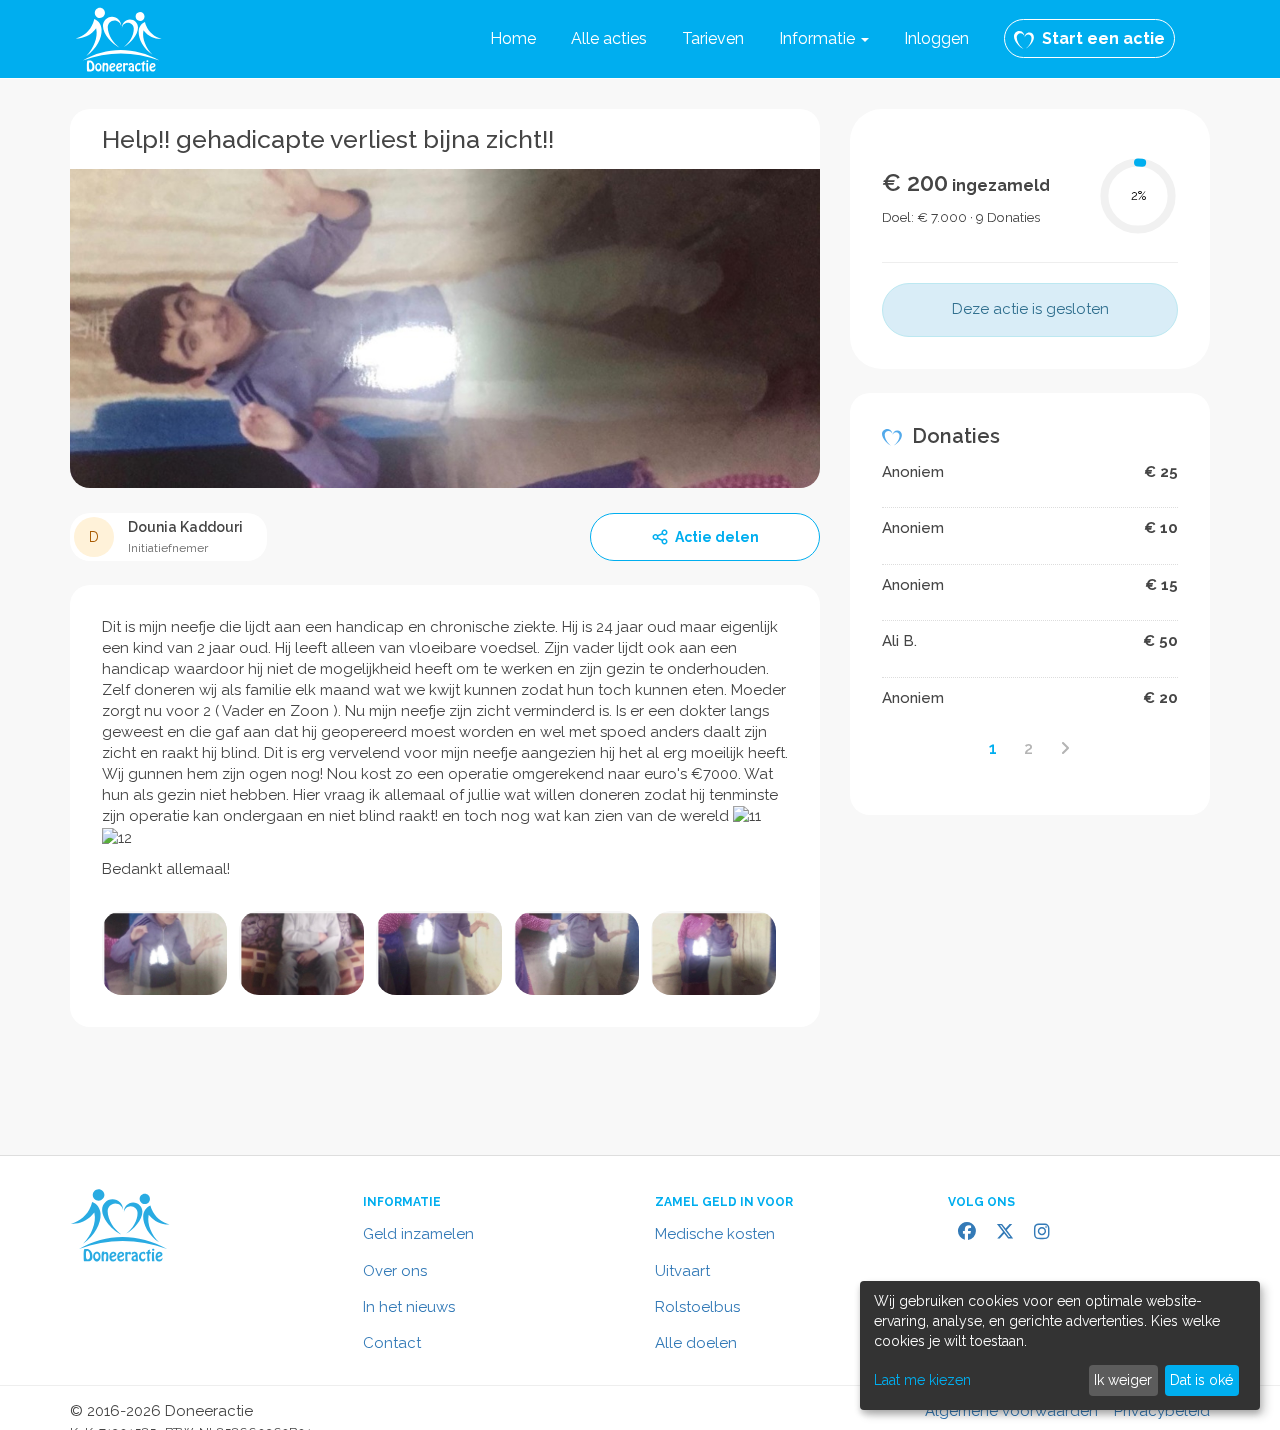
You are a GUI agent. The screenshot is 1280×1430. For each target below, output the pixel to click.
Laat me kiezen (922, 1380)
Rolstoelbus (697, 1307)
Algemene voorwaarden (1011, 1411)
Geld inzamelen (418, 1234)
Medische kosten (715, 1234)
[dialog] (1060, 1345)
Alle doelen (696, 1343)
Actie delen (717, 537)
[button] (824, 39)
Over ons (395, 1271)
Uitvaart (682, 1271)
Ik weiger (1123, 1380)
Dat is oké (1201, 1380)
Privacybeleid (1162, 1411)
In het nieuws (409, 1307)
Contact (392, 1343)
